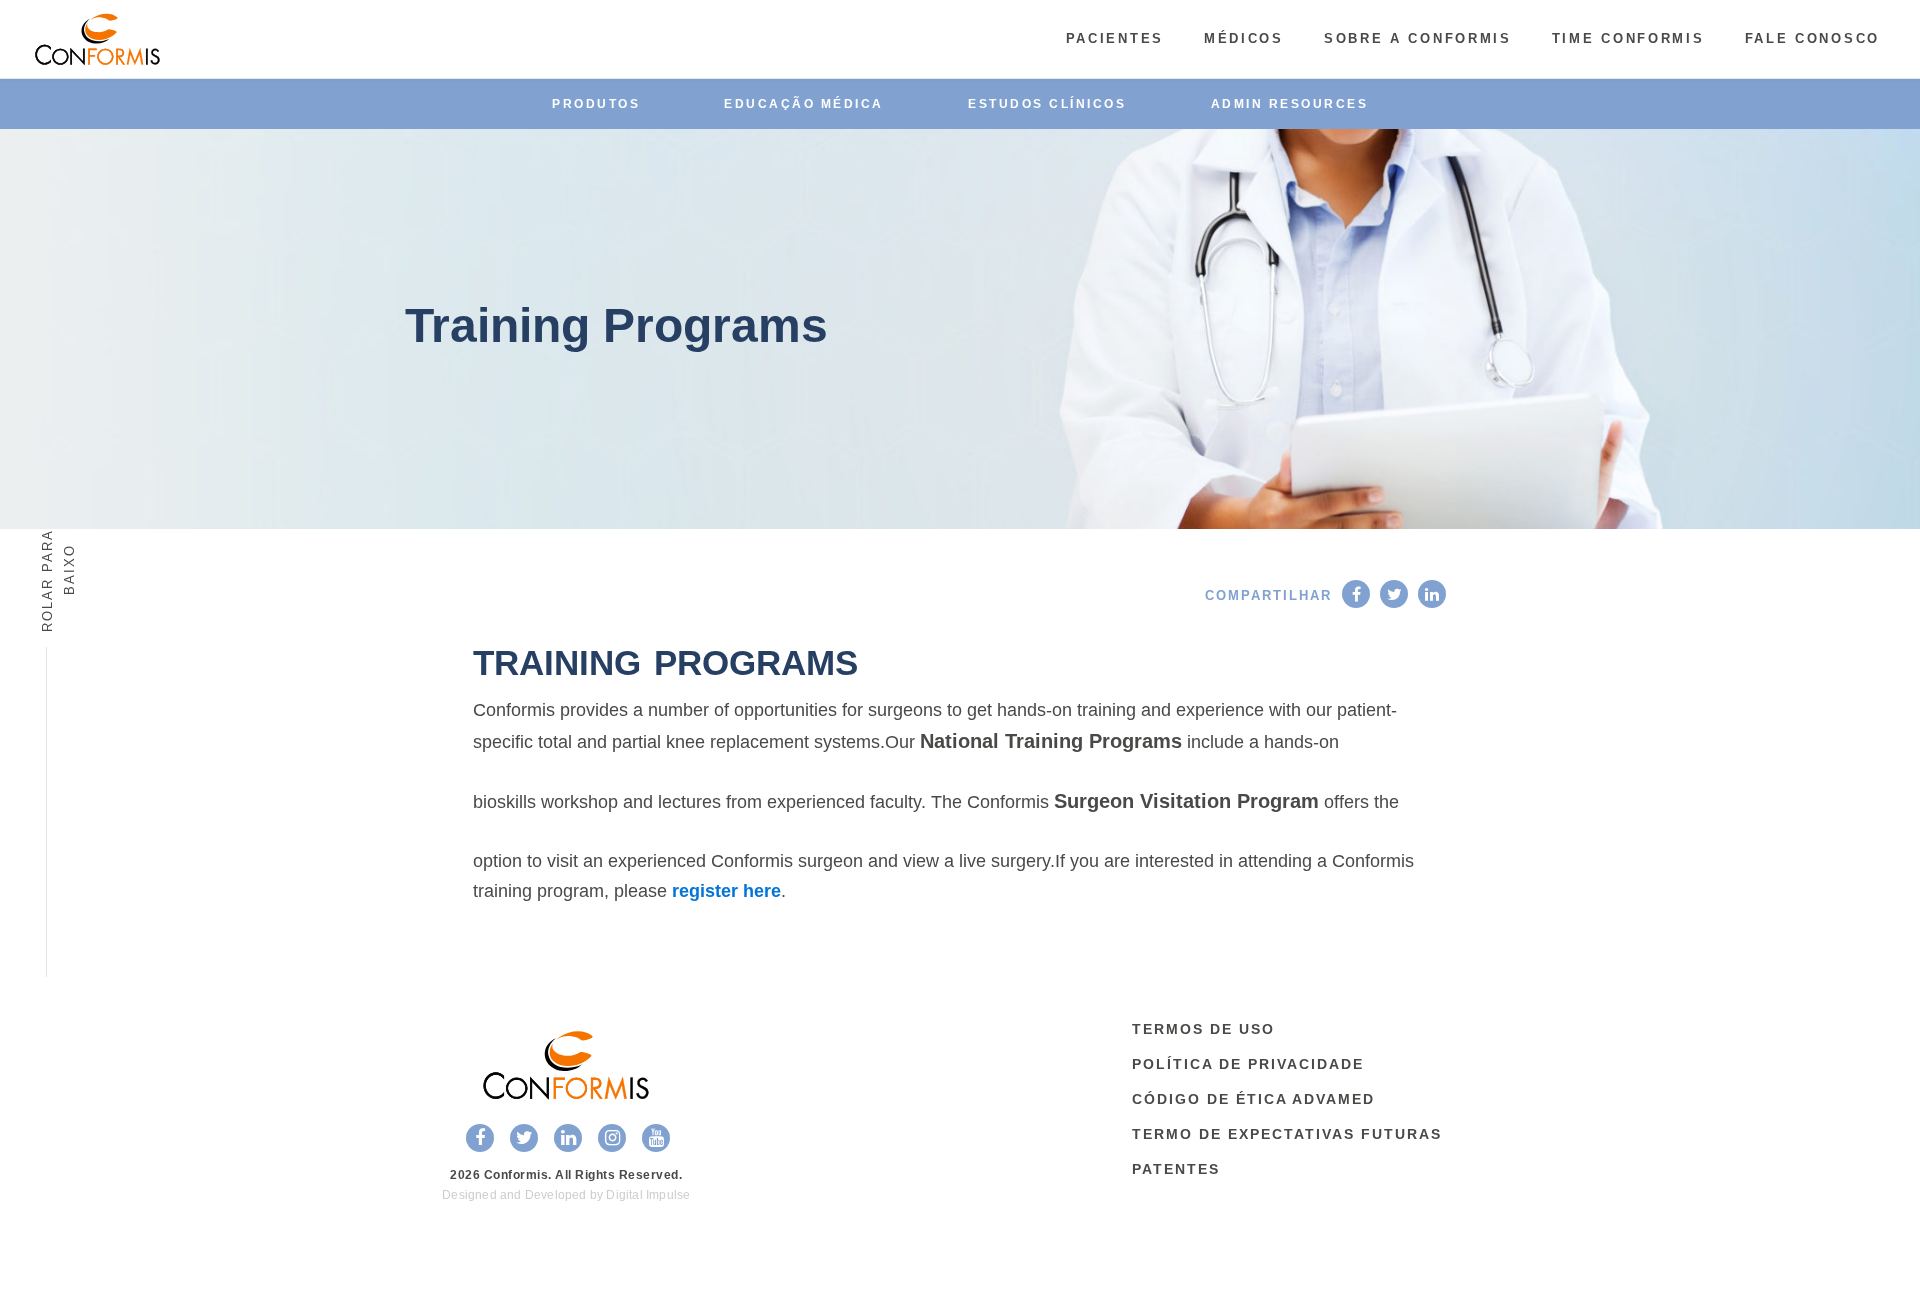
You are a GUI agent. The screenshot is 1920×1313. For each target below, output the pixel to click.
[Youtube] (656, 1138)
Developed (556, 1195)
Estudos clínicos (1047, 104)
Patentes (1176, 1169)
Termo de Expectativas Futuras (1287, 1134)
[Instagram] (612, 1138)
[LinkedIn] (1432, 594)
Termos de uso (1203, 1029)
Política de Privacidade (1248, 1064)
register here (726, 891)
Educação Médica (804, 104)
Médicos (1244, 38)
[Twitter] (1394, 594)
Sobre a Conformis (1418, 38)
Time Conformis (1628, 38)
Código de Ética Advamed (1253, 1099)
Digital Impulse (648, 1195)
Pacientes (1115, 38)
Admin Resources (1290, 104)
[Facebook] (1356, 594)
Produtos (596, 104)
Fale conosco (1812, 38)
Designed (469, 1195)
